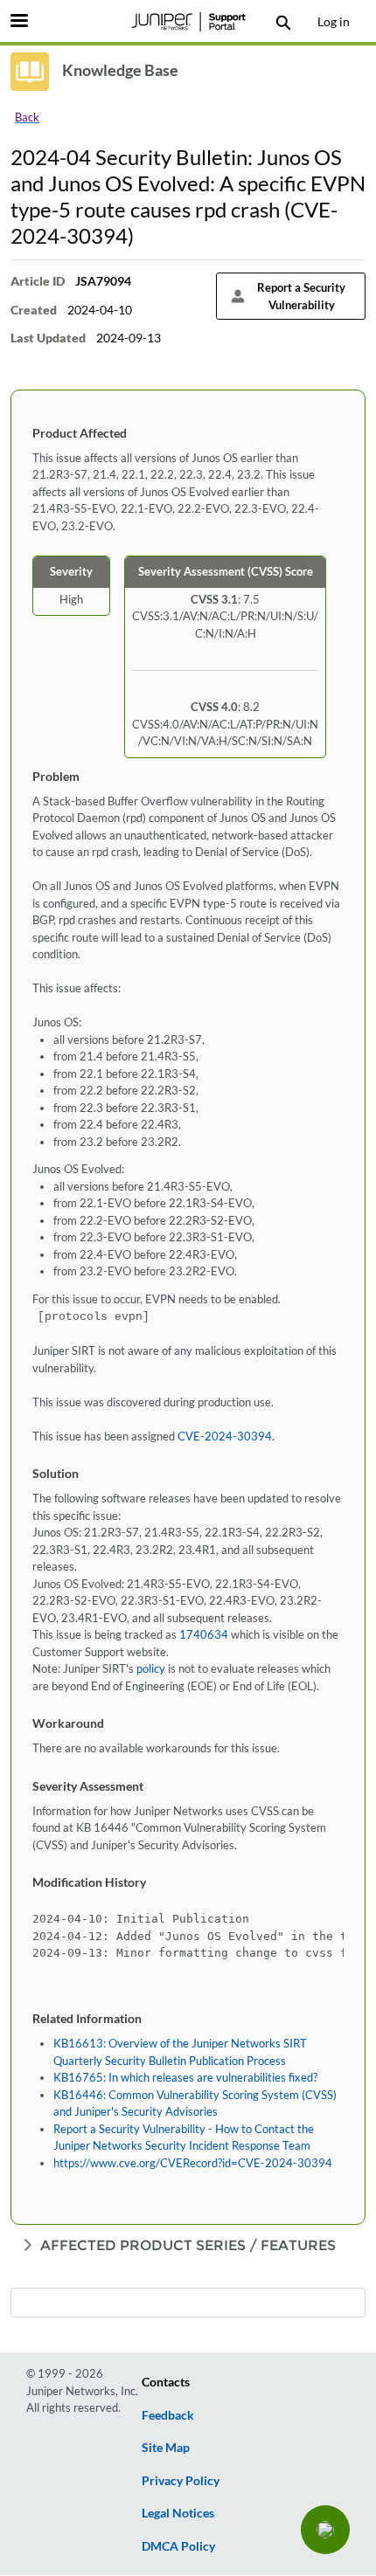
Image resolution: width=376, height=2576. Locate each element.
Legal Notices (178, 2513)
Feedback (168, 2415)
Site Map (166, 2447)
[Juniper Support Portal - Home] (188, 22)
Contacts (166, 2382)
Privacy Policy (181, 2480)
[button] (325, 2530)
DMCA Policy (178, 2546)
